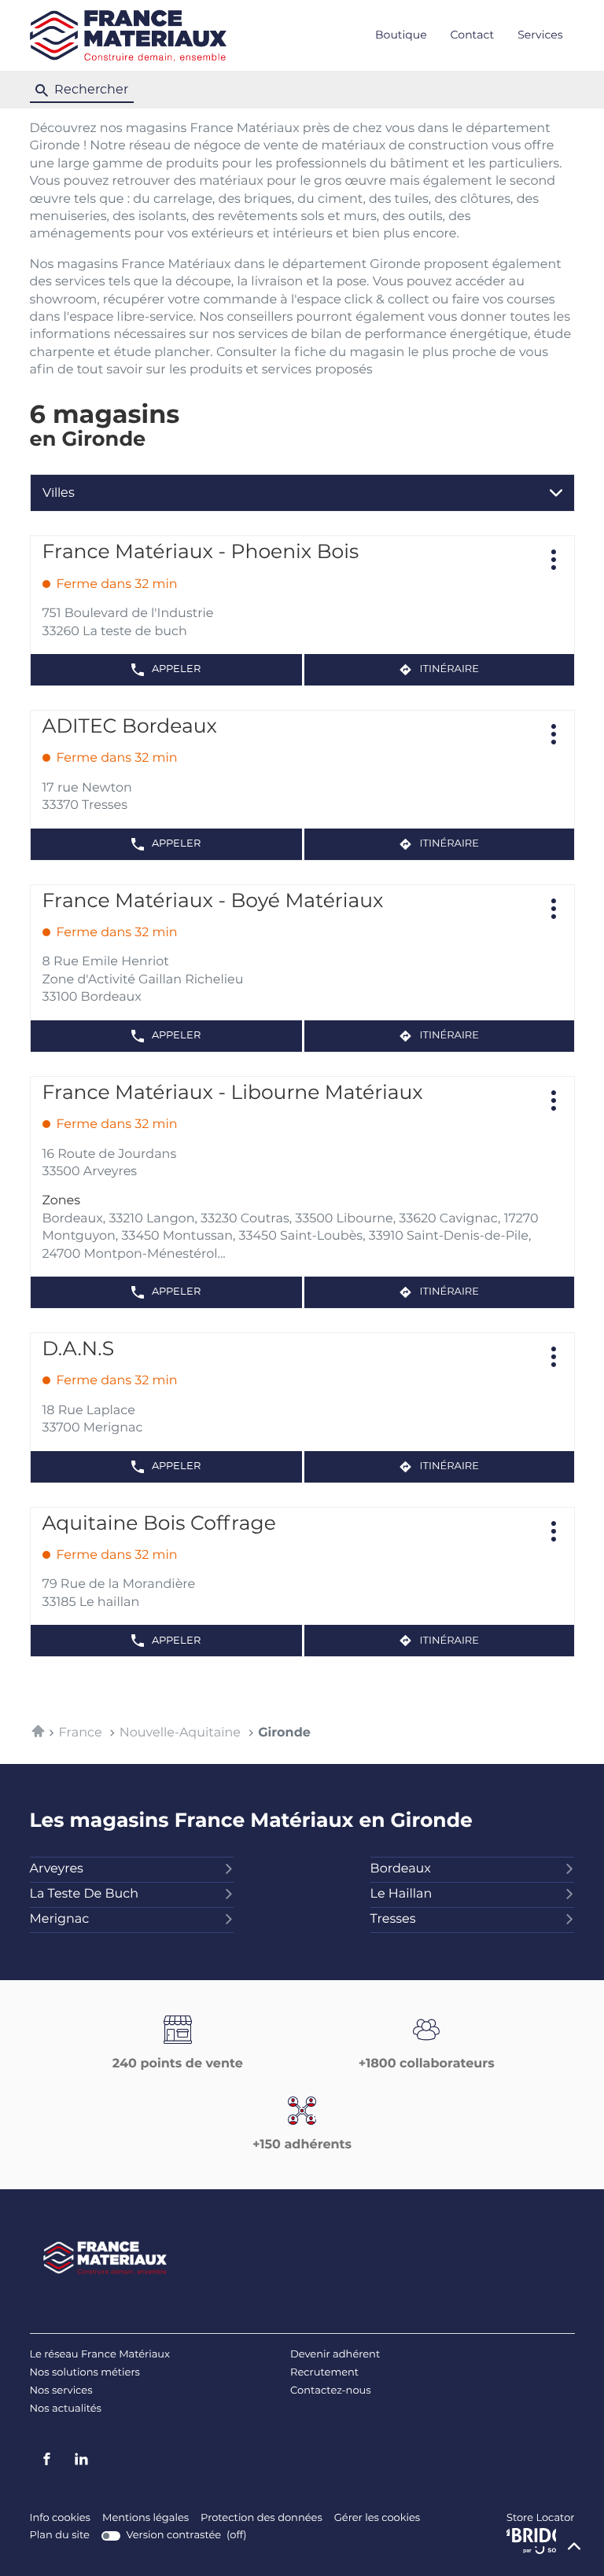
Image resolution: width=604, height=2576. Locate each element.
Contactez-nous (331, 2391)
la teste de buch (84, 1894)
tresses (393, 1920)
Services (540, 35)
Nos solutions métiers (85, 2373)
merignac (60, 1920)
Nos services (61, 2391)
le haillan (401, 1894)
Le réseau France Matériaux (100, 2355)
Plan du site (60, 2536)
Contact (473, 35)
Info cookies (60, 2519)
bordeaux (401, 1869)
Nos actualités (66, 2409)
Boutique (401, 35)
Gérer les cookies (377, 2518)
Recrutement (324, 2373)
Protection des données (261, 2519)
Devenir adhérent (335, 2355)
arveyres (57, 1869)
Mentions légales (145, 2519)
